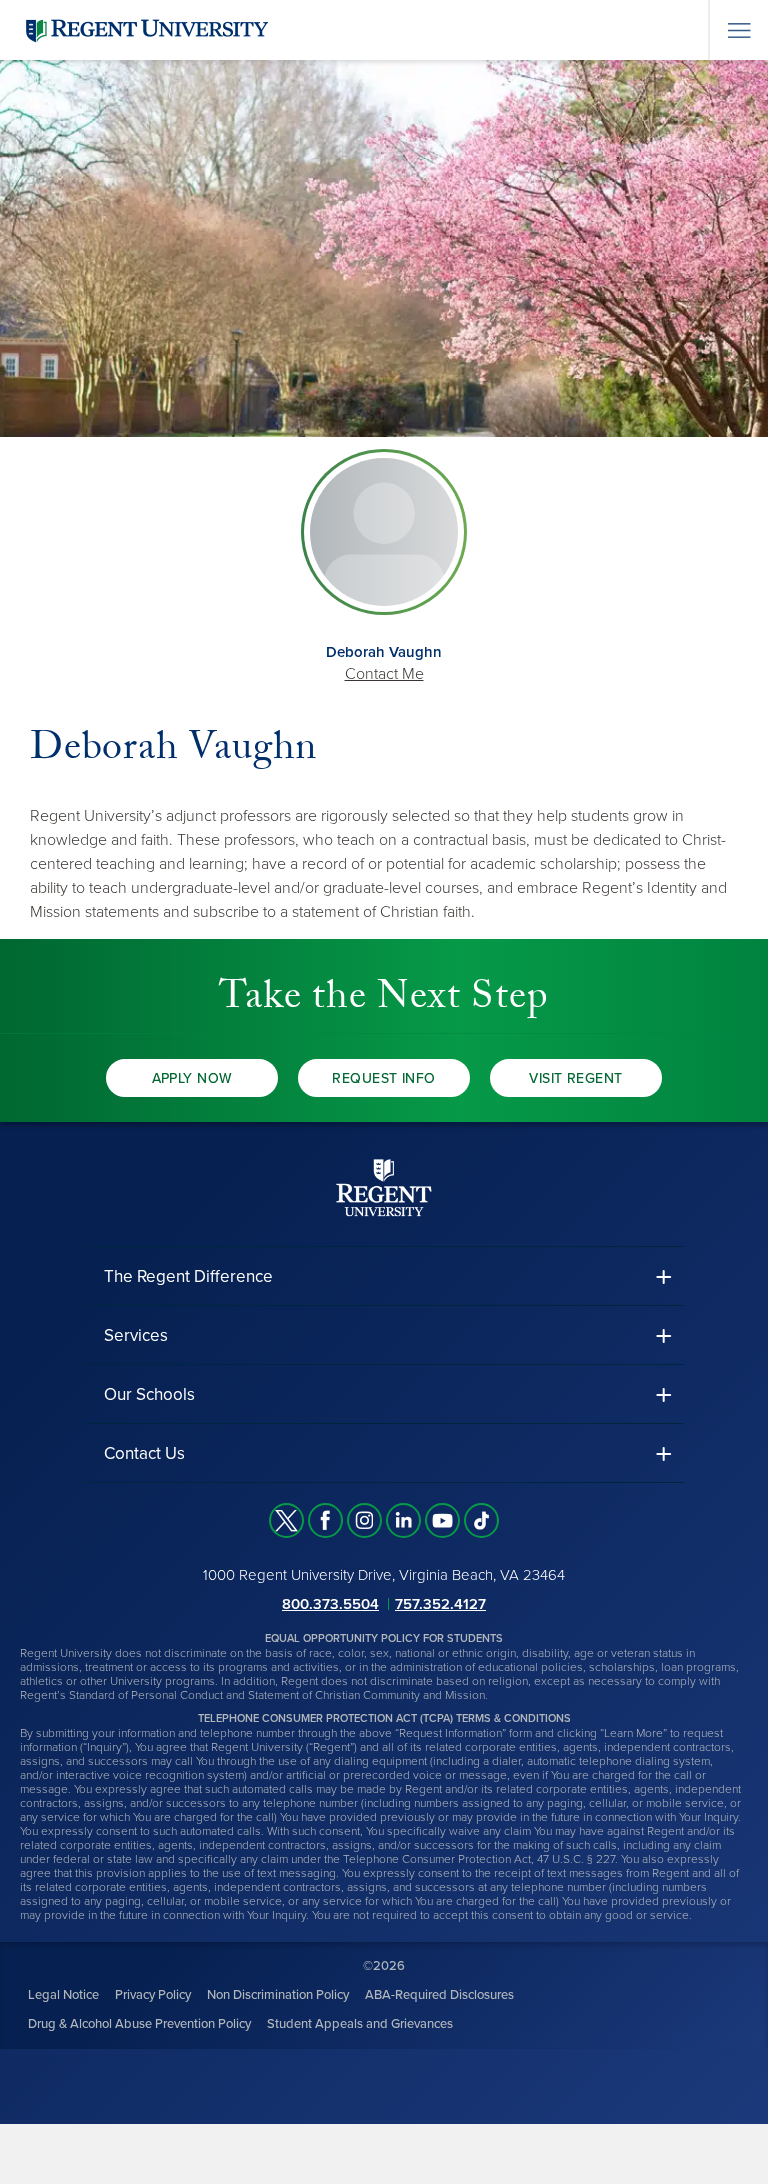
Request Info (383, 1078)
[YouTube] (442, 1520)
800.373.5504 (330, 1604)
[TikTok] (481, 1520)
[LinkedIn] (403, 1520)
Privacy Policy (153, 1995)
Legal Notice (63, 1995)
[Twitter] (286, 1520)
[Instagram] (364, 1520)
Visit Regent (575, 1078)
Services (136, 1335)
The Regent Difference (188, 1276)
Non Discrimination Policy (278, 1995)
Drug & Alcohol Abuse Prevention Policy (139, 2024)
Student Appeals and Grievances (360, 2024)
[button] (384, 1276)
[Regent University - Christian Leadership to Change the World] (384, 1187)
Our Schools (149, 1394)
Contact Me (384, 674)
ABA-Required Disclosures (439, 1995)
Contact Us (144, 1453)
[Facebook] (325, 1520)
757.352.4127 (440, 1604)
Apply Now (192, 1078)
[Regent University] (145, 29)
